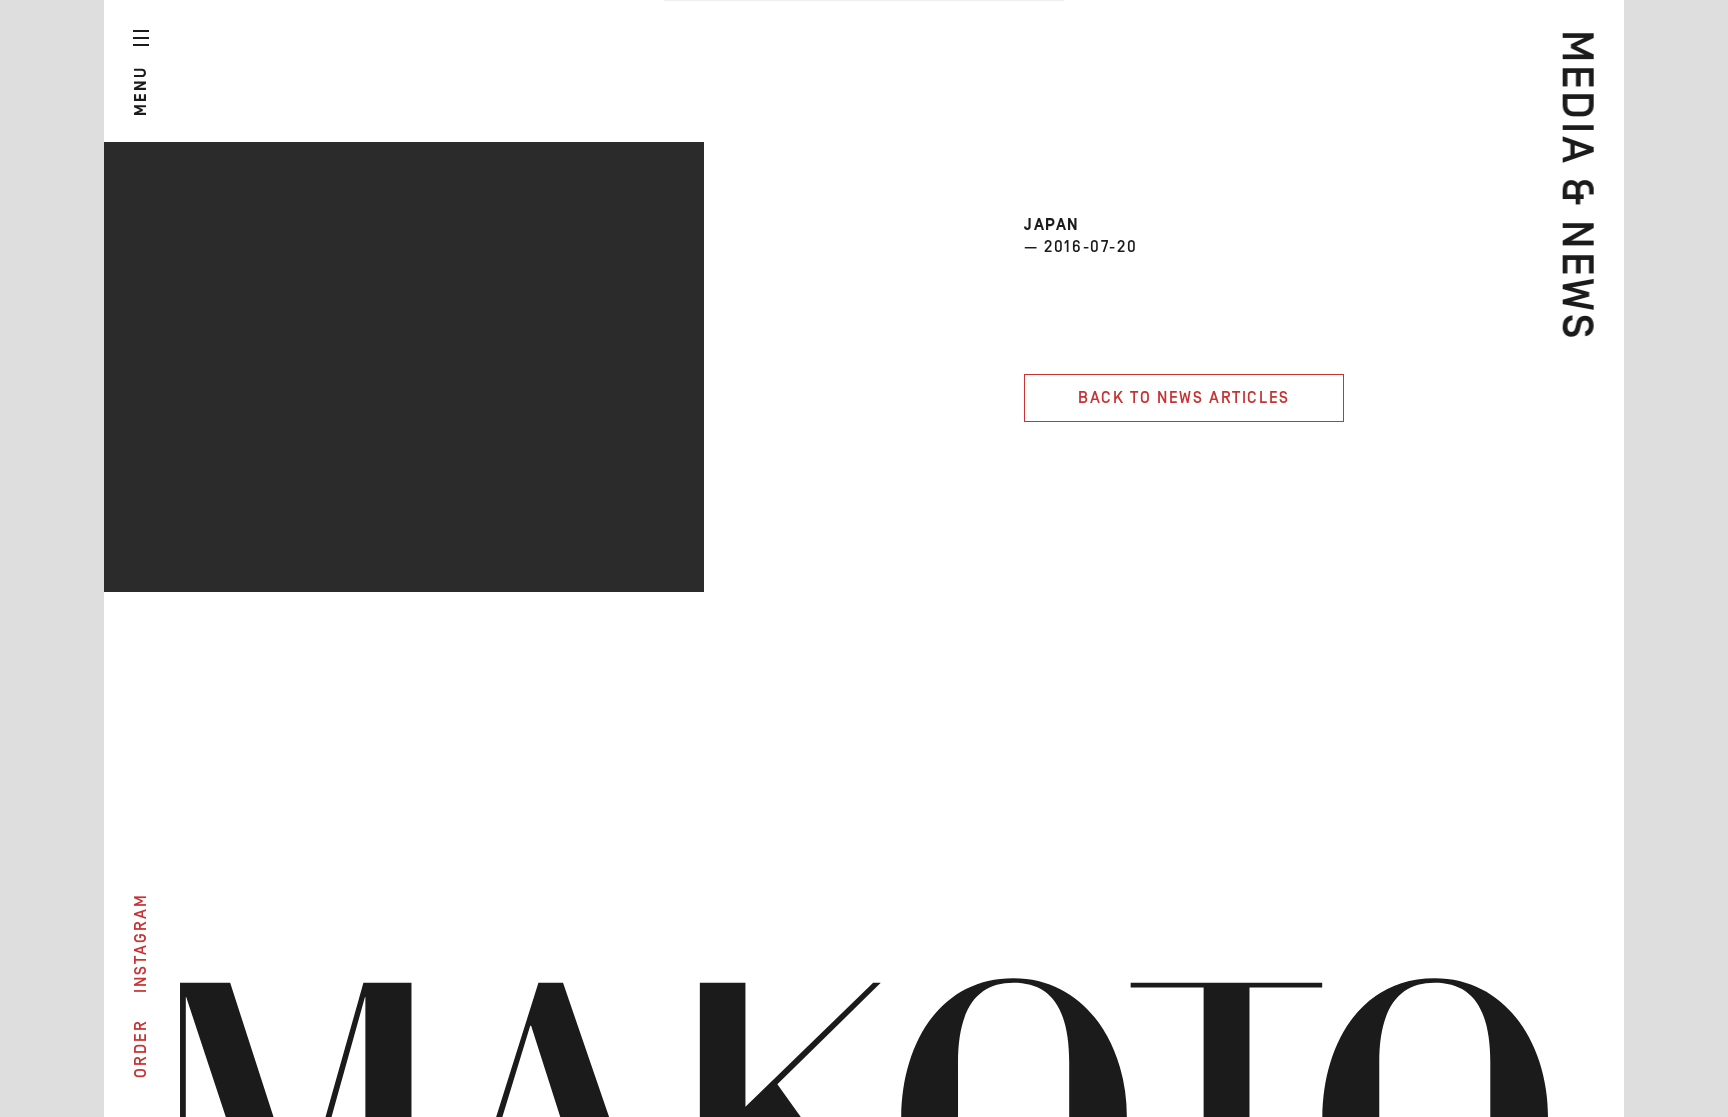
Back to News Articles (1184, 398)
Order (141, 1048)
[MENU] (141, 38)
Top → (1589, 1050)
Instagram (141, 943)
